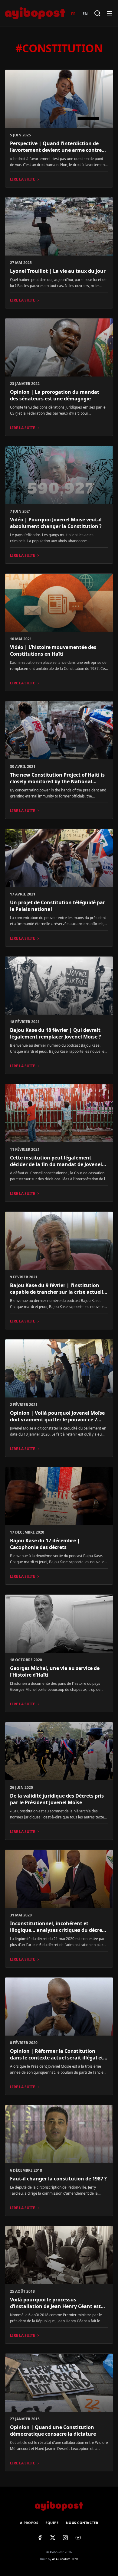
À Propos (29, 2523)
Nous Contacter (82, 2523)
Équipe (52, 2523)
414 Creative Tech (65, 2559)
